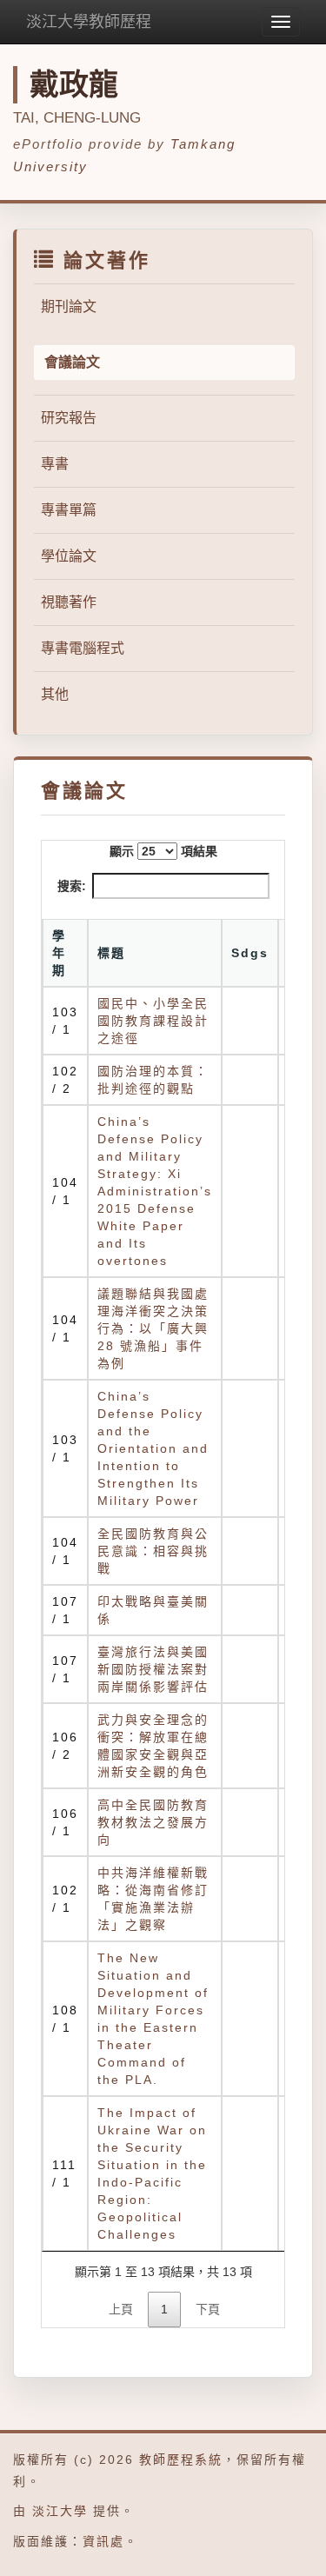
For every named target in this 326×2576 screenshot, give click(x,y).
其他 (55, 694)
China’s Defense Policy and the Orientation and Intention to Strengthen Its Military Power (153, 1448)
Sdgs (250, 953)
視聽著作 (69, 602)
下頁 (208, 2309)
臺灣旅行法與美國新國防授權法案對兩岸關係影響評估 (153, 1669)
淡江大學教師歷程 (89, 22)
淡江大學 (60, 2511)
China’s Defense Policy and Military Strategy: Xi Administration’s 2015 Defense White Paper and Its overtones (155, 1191)
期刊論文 (69, 306)
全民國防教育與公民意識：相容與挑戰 (153, 1551)
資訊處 (103, 2541)
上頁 (121, 2309)
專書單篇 (69, 510)
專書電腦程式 (83, 648)
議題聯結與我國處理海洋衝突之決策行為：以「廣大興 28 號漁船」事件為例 (153, 1328)
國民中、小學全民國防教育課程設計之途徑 (153, 1021)
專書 (55, 464)
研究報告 (69, 418)
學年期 (59, 953)
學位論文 (69, 556)
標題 (111, 953)
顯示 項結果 (163, 851)
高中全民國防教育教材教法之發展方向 (153, 1822)
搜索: (72, 886)
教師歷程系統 (181, 2460)
